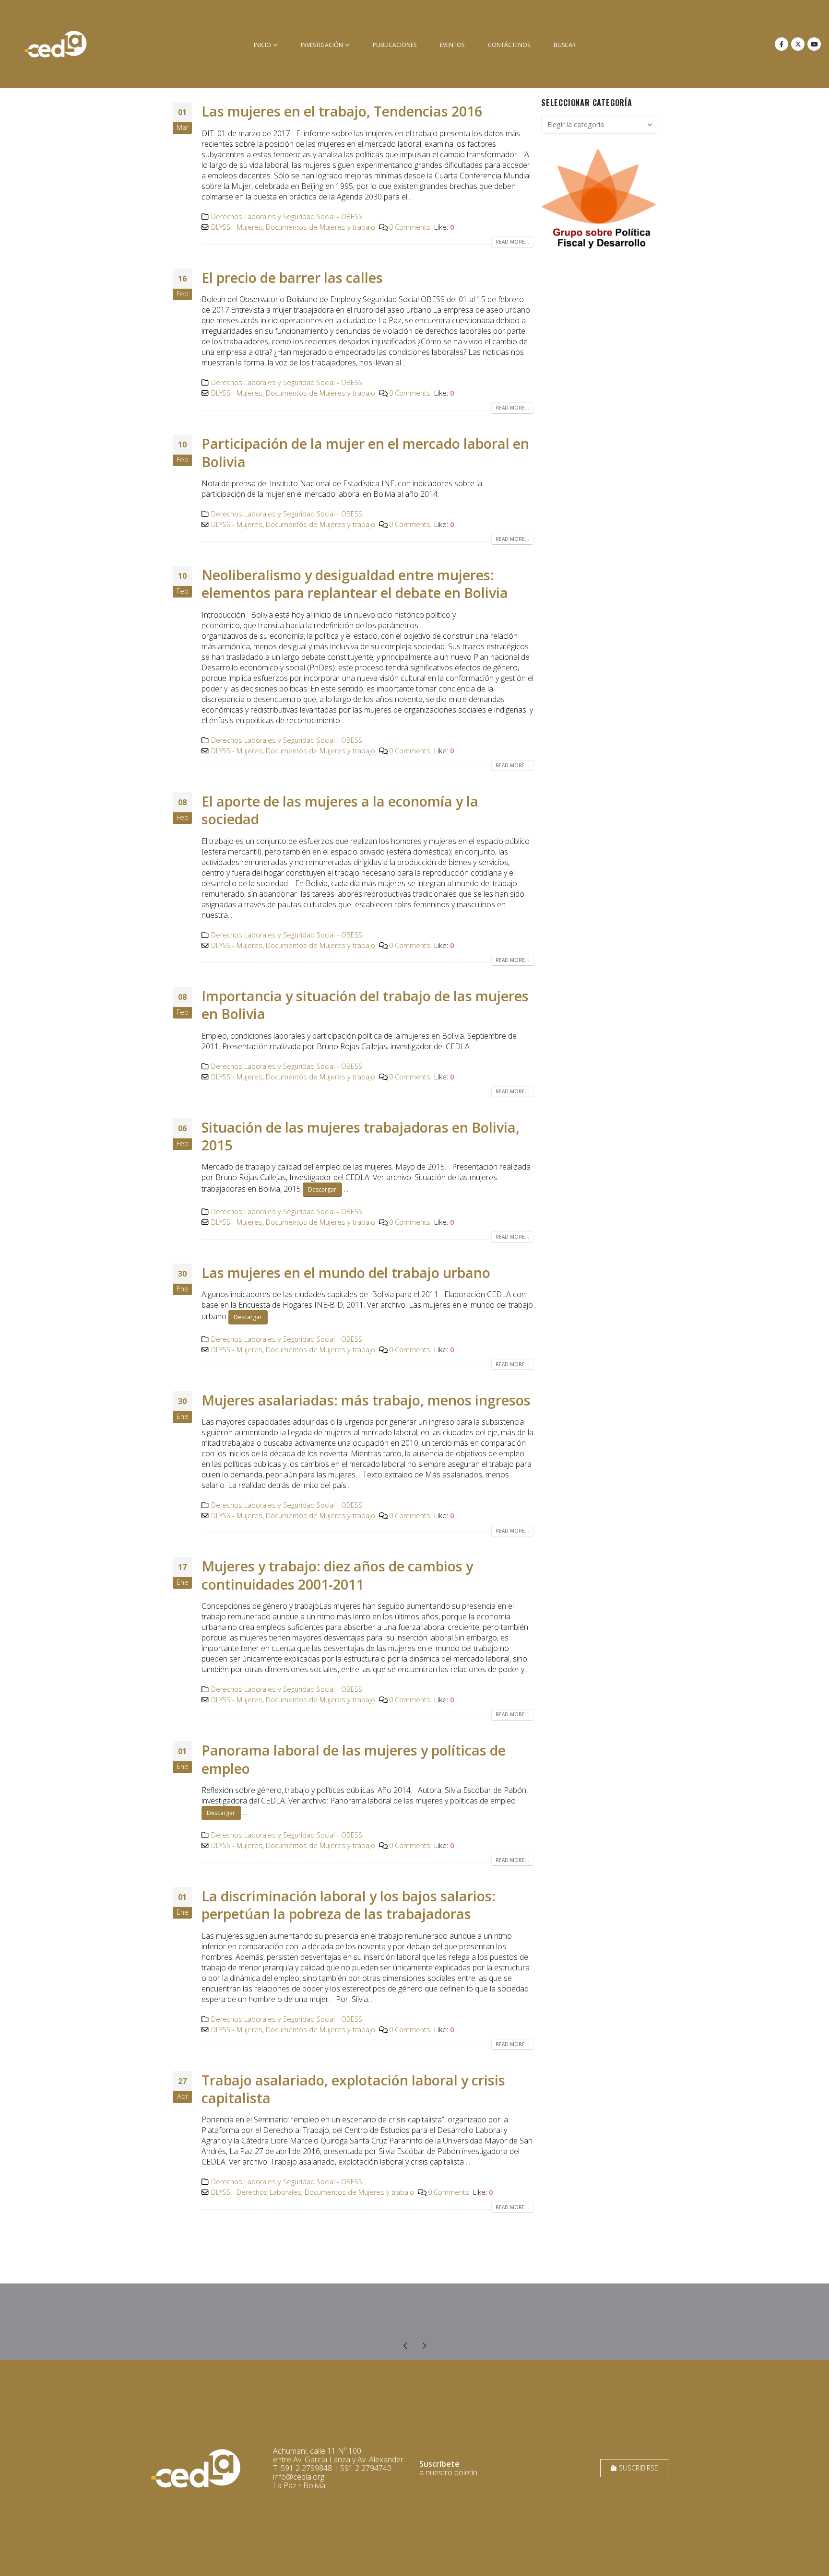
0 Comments (410, 227)
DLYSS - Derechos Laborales (256, 2192)
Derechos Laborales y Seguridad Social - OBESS (287, 217)
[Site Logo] (56, 44)
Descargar (322, 1189)
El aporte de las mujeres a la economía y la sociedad (340, 810)
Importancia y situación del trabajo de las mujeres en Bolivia (365, 1005)
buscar (565, 45)
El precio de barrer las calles (292, 277)
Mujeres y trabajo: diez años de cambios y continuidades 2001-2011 (337, 1575)
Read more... (512, 242)
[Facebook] (782, 44)
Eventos (452, 45)
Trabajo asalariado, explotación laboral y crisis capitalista (353, 2089)
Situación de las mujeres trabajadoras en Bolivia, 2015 (361, 1136)
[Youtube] (814, 44)
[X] (798, 44)
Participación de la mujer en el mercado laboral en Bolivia (365, 452)
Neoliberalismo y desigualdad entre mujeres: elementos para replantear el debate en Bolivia (355, 584)
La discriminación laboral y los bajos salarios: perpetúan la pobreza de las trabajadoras (349, 1905)
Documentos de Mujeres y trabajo (320, 227)
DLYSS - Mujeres (237, 227)
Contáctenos (509, 45)
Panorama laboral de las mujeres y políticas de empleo (354, 1759)
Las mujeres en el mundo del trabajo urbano (346, 1272)
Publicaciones (395, 45)
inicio (262, 45)
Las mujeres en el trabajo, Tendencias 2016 (342, 111)
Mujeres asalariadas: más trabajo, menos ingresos (366, 1400)
